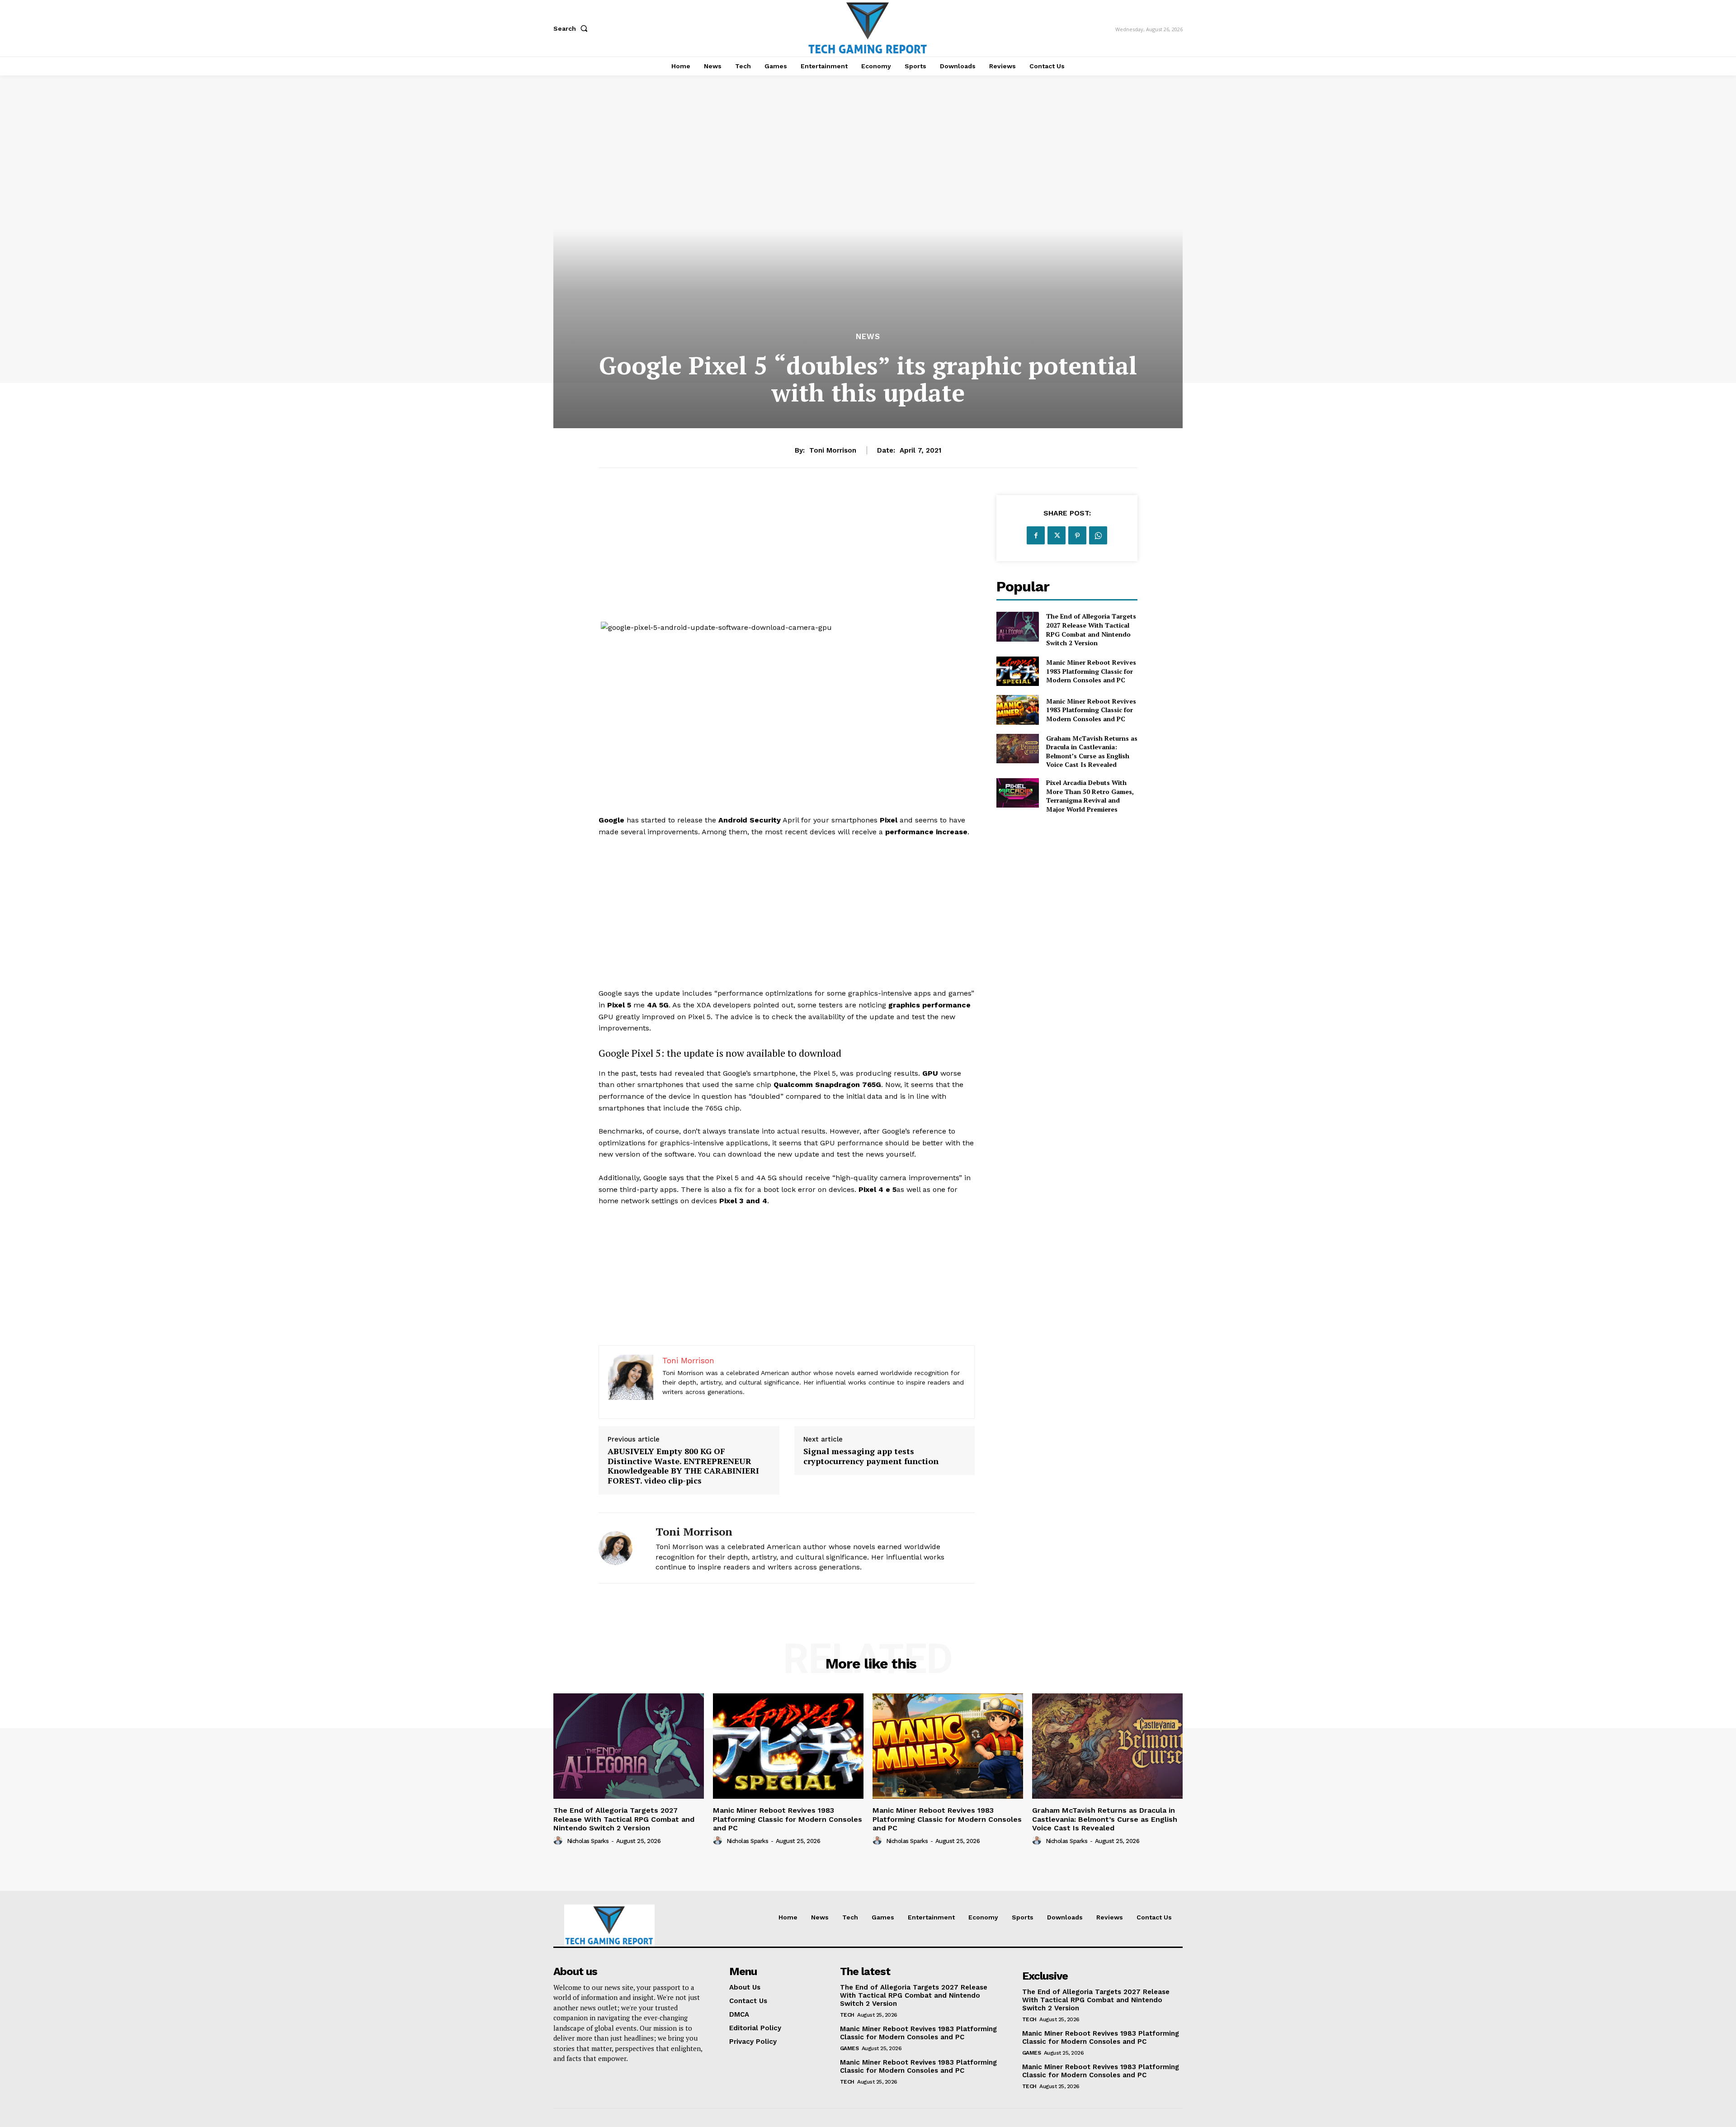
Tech (847, 2015)
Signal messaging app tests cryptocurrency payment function (871, 1456)
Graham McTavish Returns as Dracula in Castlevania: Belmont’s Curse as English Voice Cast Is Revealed (1092, 752)
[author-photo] (559, 1841)
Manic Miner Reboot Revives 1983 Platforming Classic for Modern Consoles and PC (1091, 671)
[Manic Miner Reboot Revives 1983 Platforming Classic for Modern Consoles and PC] (1017, 671)
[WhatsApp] (1098, 535)
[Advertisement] (787, 558)
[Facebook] (1036, 535)
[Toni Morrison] (620, 1548)
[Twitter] (1057, 535)
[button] (572, 28)
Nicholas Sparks (588, 1841)
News (868, 337)
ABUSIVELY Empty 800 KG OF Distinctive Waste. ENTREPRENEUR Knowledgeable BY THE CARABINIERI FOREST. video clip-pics (683, 1466)
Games (849, 2048)
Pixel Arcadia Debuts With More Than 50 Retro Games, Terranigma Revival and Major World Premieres (1090, 796)
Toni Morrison (833, 450)
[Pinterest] (1077, 535)
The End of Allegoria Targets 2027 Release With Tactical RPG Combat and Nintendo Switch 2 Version (1091, 629)
